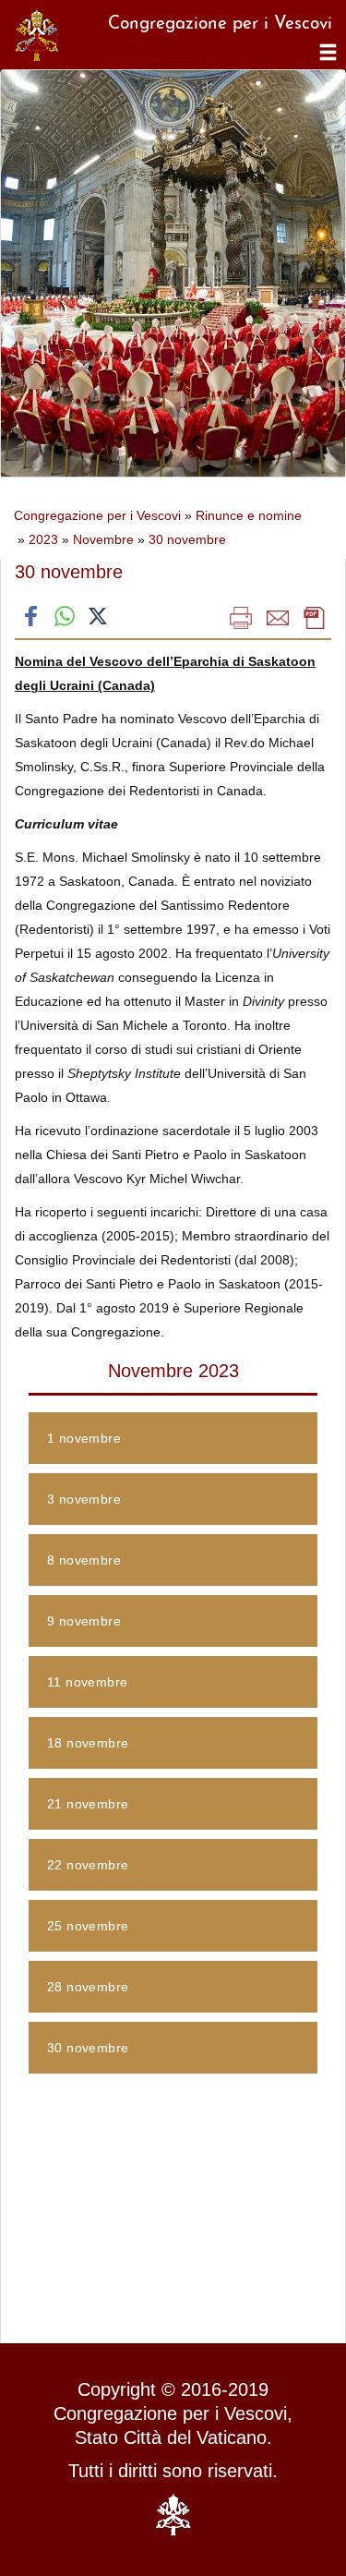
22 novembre (88, 1865)
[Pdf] (315, 616)
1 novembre (84, 1438)
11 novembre (87, 1682)
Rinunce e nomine (249, 515)
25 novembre (88, 1926)
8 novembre (84, 1560)
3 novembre (84, 1499)
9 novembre (84, 1621)
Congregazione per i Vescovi (97, 515)
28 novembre (88, 1987)
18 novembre (88, 1743)
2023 (43, 539)
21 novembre (88, 1804)
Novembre (103, 539)
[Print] (241, 616)
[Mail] (278, 616)
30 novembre (187, 539)
